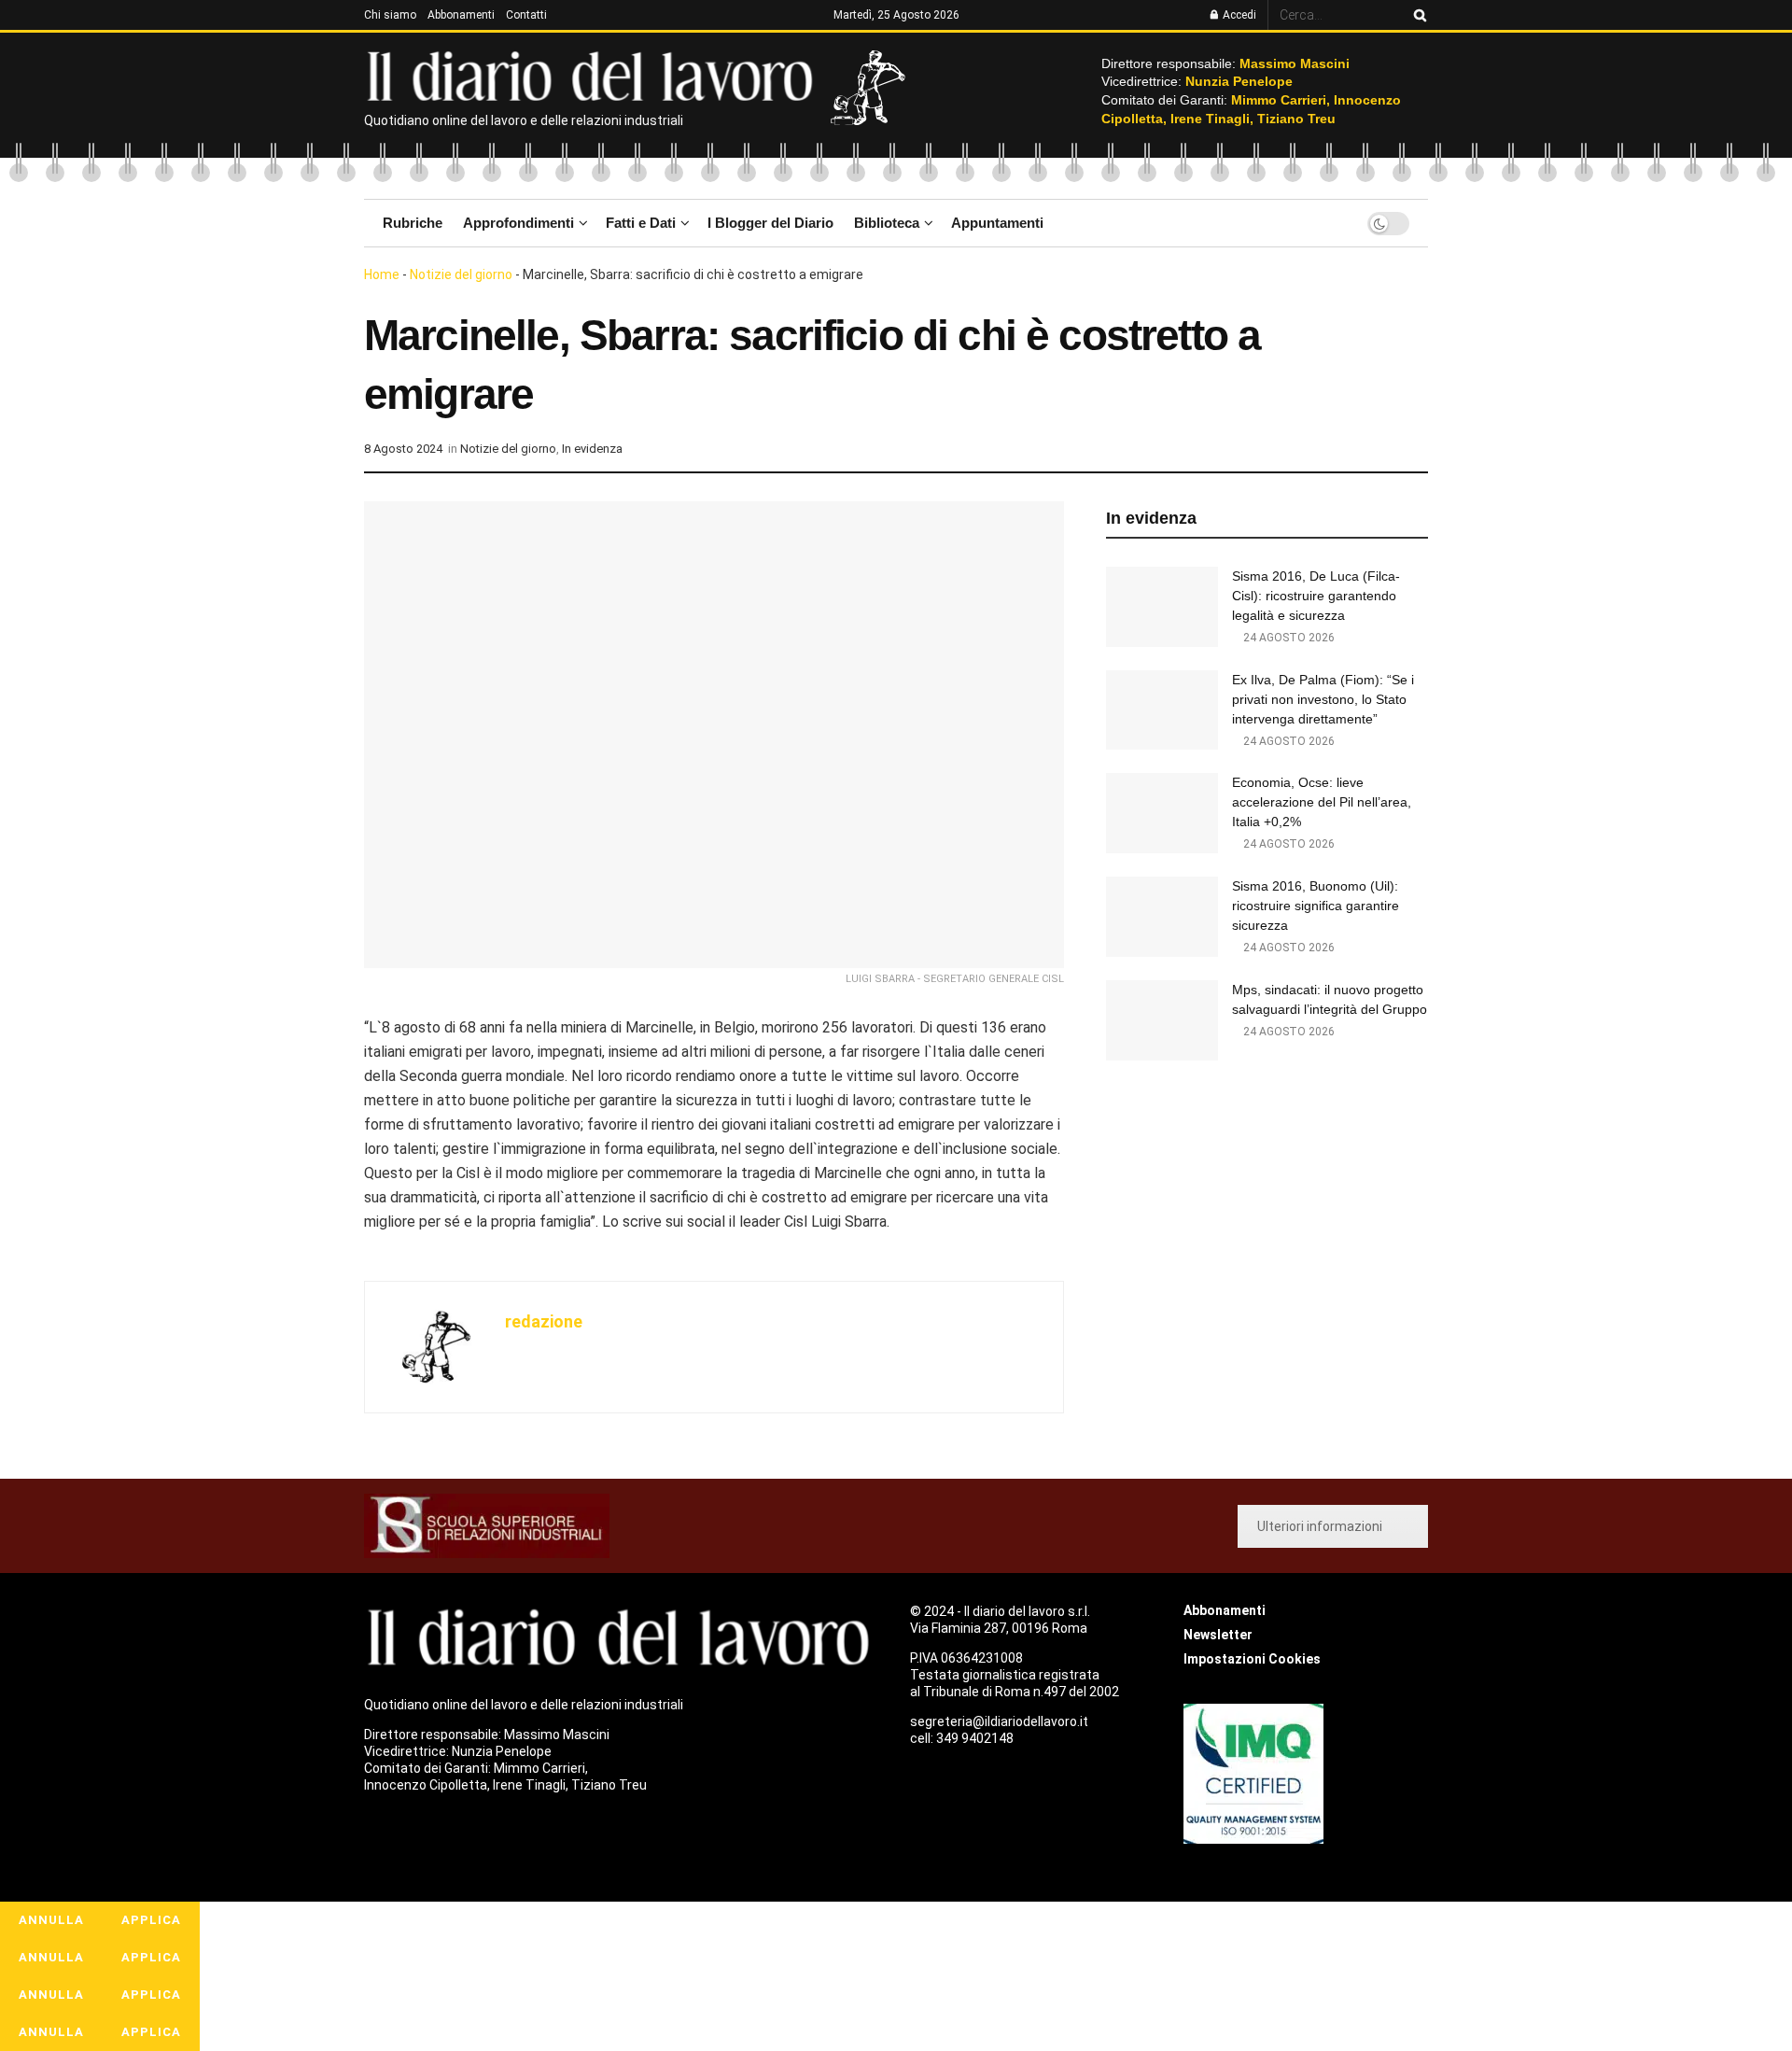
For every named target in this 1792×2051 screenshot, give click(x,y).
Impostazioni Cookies (1252, 1659)
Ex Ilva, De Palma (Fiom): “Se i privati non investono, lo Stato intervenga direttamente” (1323, 699)
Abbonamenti (461, 15)
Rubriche (413, 223)
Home (382, 274)
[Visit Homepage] (594, 75)
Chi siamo (390, 15)
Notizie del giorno (461, 274)
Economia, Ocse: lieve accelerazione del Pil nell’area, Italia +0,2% (1322, 802)
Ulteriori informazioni (1320, 1526)
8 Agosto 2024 (403, 449)
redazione (544, 1321)
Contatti (526, 15)
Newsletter (1218, 1635)
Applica (151, 1920)
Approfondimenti (518, 223)
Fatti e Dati (641, 223)
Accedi (1238, 15)
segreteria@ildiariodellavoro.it (999, 1721)
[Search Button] (1417, 15)
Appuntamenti (997, 223)
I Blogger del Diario (770, 223)
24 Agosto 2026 (1288, 638)
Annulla (51, 1920)
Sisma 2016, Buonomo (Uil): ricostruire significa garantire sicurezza (1316, 906)
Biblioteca (887, 223)
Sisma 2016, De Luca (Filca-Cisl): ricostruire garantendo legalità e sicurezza (1316, 596)
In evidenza (592, 449)
